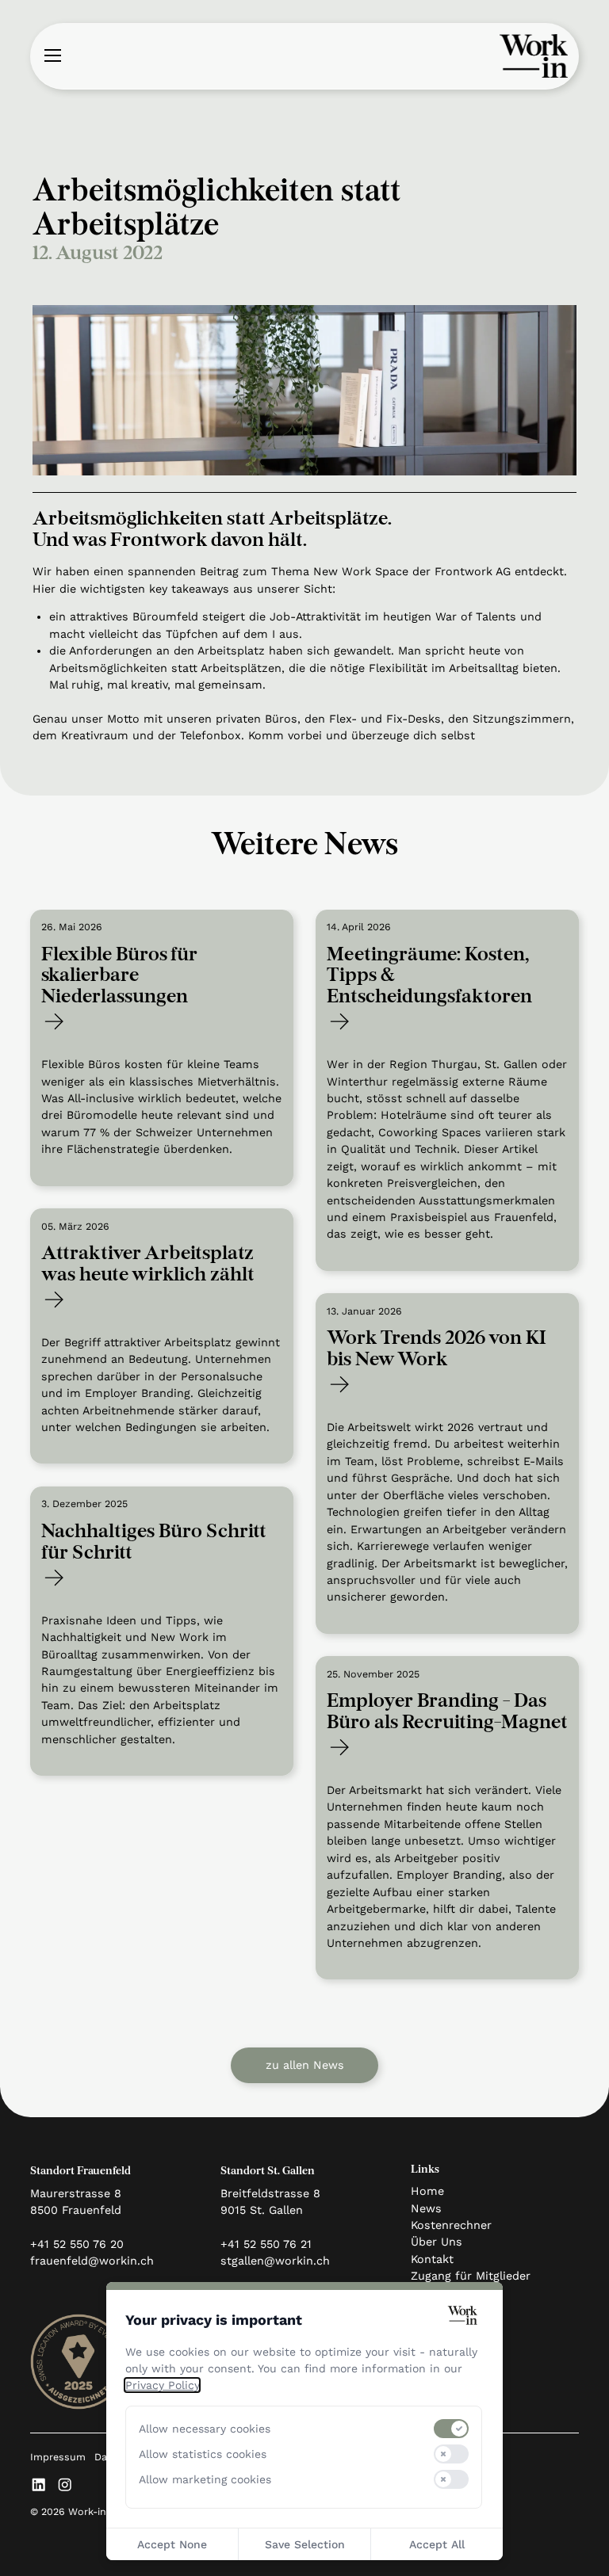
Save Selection (305, 2544)
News (426, 2208)
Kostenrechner (451, 2225)
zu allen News (305, 2065)
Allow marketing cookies (205, 2479)
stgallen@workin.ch (275, 2261)
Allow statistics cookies (203, 2454)
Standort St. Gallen (268, 2171)
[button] (52, 56)
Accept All (437, 2544)
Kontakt (432, 2259)
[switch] (451, 2429)
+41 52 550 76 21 (266, 2244)
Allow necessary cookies (205, 2429)
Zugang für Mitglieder (471, 2276)
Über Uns (437, 2242)
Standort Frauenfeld (80, 2171)
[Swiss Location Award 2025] (79, 2362)
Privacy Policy (162, 2385)
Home (427, 2191)
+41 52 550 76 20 (77, 2244)
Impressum (58, 2457)
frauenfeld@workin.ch (92, 2261)
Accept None (172, 2544)
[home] (534, 56)
